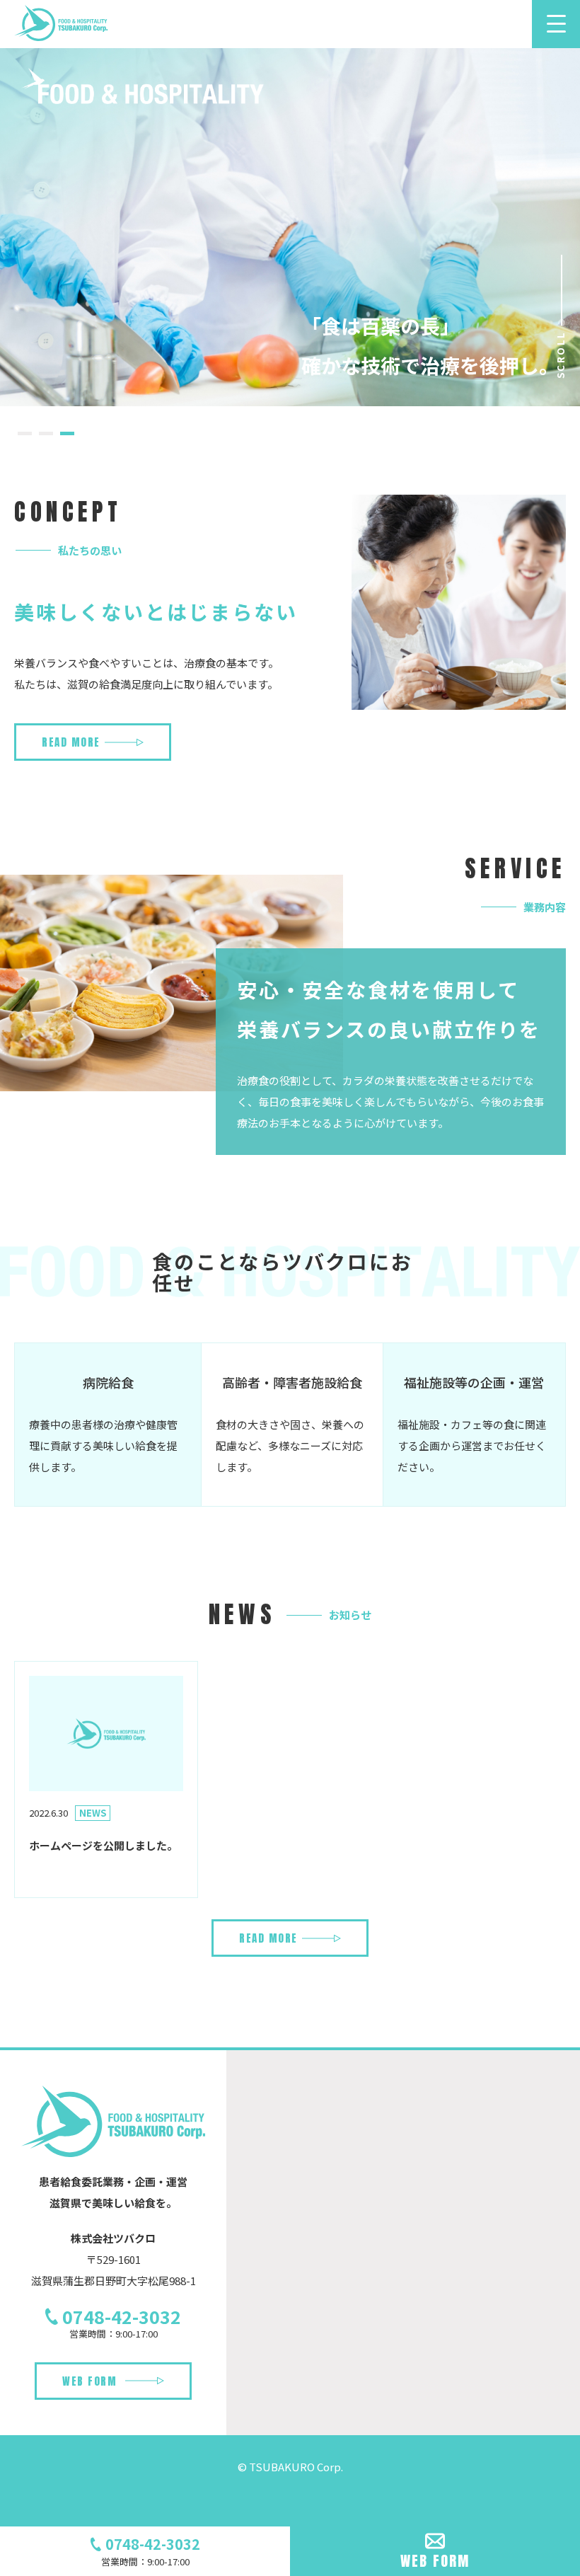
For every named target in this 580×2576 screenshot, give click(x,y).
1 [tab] (25, 439)
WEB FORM (89, 2381)
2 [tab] (46, 439)
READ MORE (71, 742)
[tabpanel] (290, 226)
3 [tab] (67, 439)
